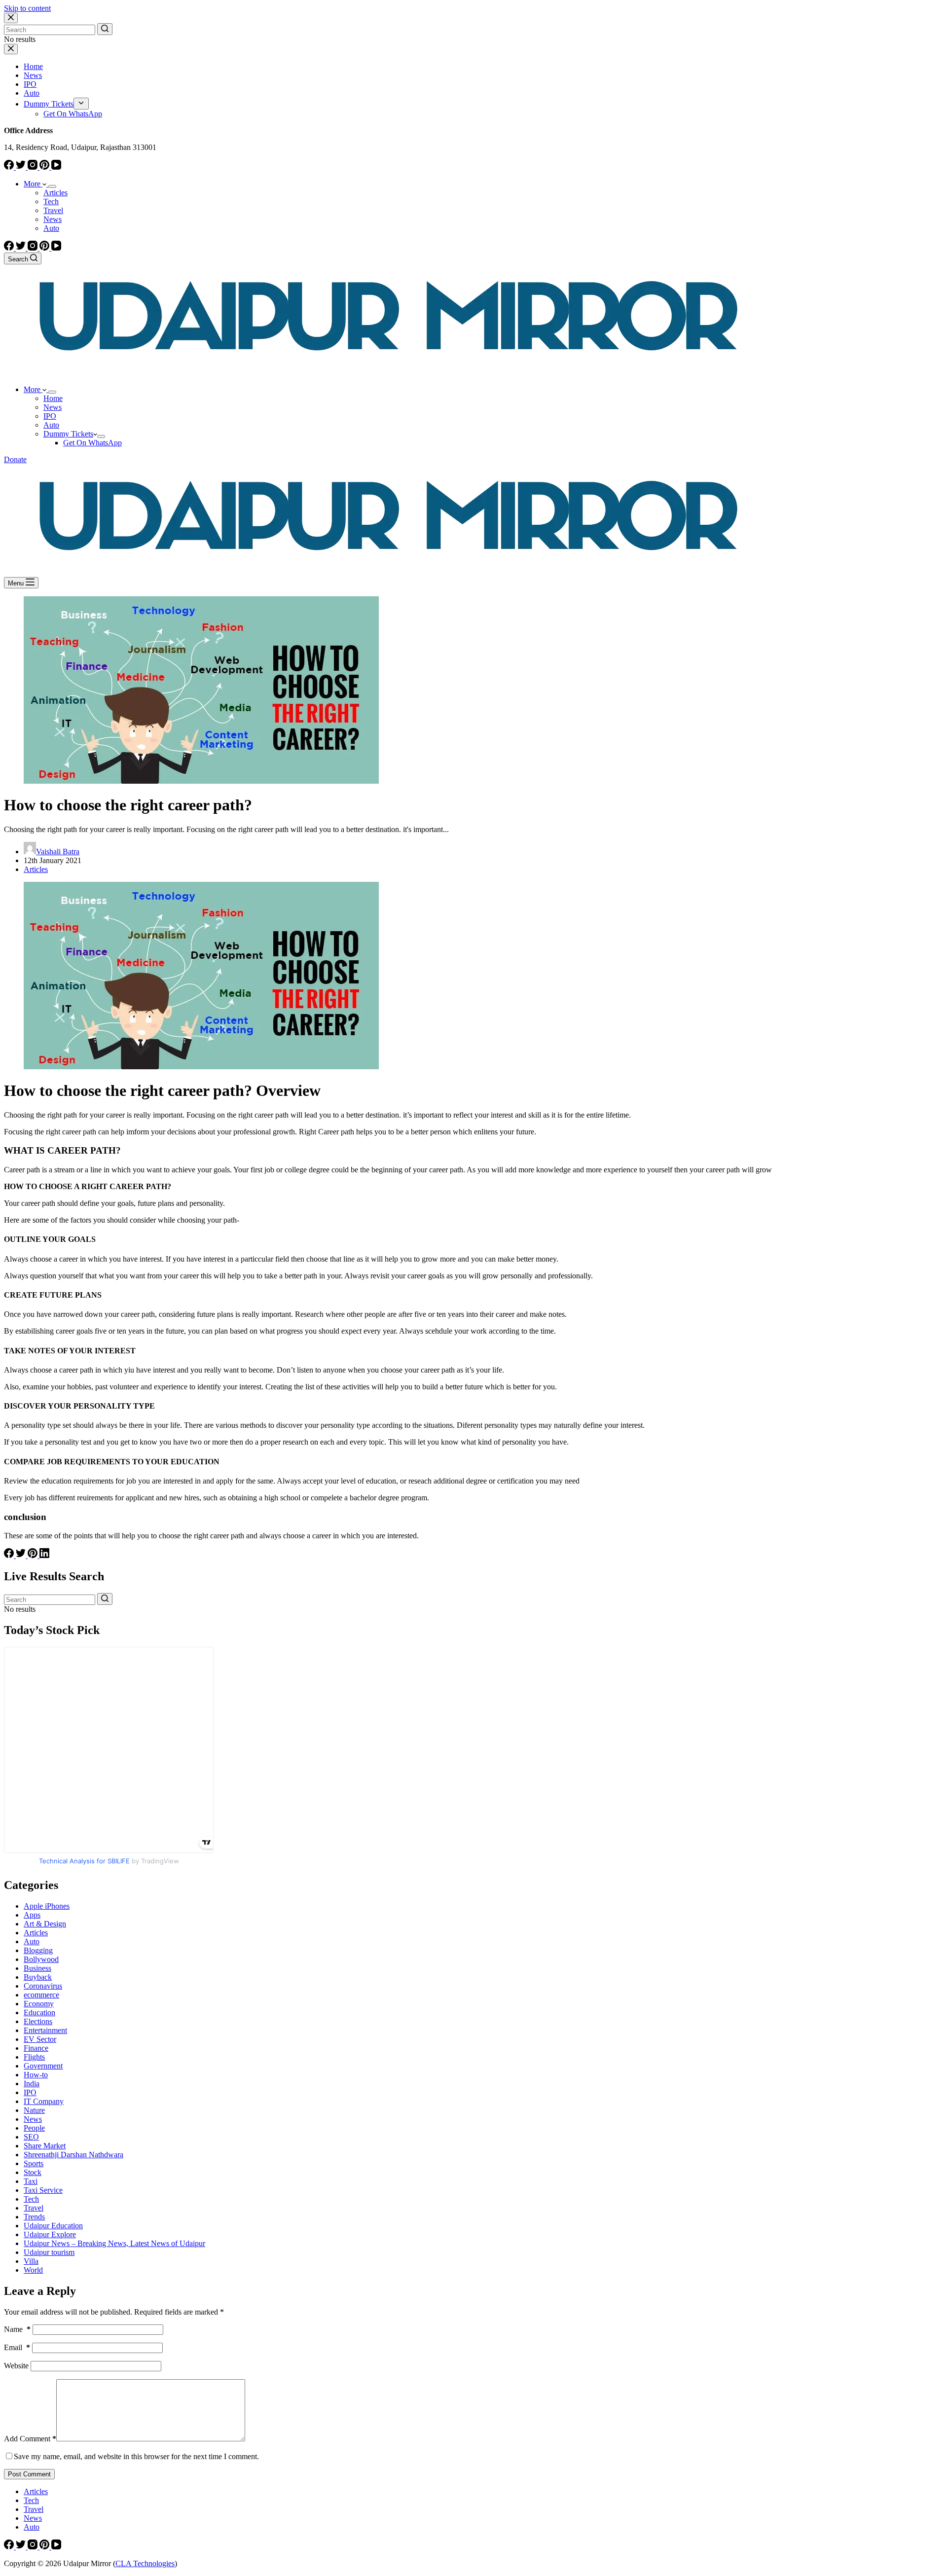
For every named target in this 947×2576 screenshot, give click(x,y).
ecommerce (41, 1995)
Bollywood (41, 1959)
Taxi (31, 2181)
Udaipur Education (53, 2226)
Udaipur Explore (50, 2234)
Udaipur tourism (49, 2252)
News (33, 2119)
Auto (32, 1941)
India (32, 2084)
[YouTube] (56, 167)
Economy (39, 2004)
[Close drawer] (11, 49)
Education (39, 2013)
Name (17, 2329)
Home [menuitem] (33, 66)
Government (43, 2066)
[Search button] (105, 29)
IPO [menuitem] (30, 84)
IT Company (44, 2101)
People (34, 2128)
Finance (36, 2048)
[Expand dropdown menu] (52, 186)
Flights (34, 2057)
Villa (31, 2261)
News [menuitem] (33, 75)
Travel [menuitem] (53, 210)
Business (37, 1968)
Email (17, 2347)
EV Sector (40, 2039)
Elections (38, 2021)
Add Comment (30, 2439)
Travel (34, 2208)
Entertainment (45, 2030)
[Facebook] (10, 167)
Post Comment (29, 2474)
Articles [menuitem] (55, 193)
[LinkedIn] (44, 1555)
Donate (15, 459)
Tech (31, 2199)
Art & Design (45, 1924)
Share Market (45, 2146)
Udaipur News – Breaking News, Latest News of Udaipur (114, 2243)
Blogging (38, 1950)
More (33, 184)
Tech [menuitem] (51, 201)
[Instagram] (34, 167)
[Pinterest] (45, 167)
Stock (33, 2172)
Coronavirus (43, 1986)
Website (16, 2366)
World (33, 2270)
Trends (34, 2217)
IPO (30, 2092)
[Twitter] (22, 167)
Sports (34, 2163)
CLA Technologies (145, 2563)
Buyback (38, 1977)
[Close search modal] (11, 18)
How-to (36, 2075)
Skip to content (27, 8)
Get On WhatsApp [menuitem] (73, 114)
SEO (31, 2137)
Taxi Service (43, 2190)
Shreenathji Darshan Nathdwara (73, 2155)
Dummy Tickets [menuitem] (49, 104)
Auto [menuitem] (32, 93)
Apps (32, 1915)
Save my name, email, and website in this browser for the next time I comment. (136, 2456)
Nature (34, 2110)
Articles (36, 869)
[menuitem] (81, 104)
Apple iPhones (47, 1906)
